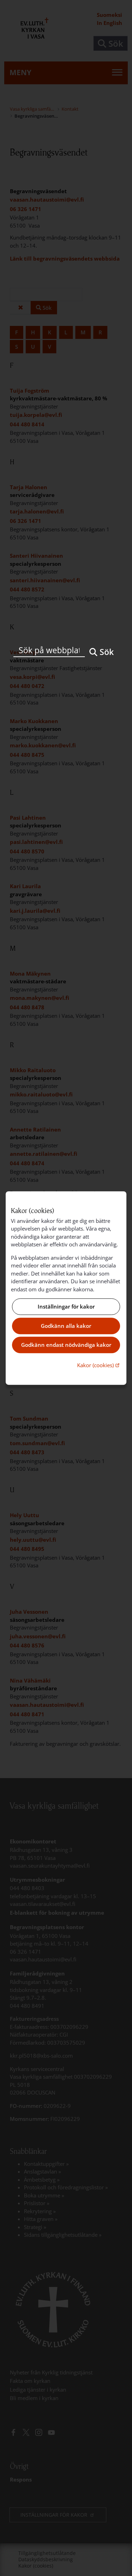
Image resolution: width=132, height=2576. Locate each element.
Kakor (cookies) (99, 1365)
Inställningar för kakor (66, 1307)
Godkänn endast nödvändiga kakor (66, 1345)
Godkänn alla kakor (66, 1326)
